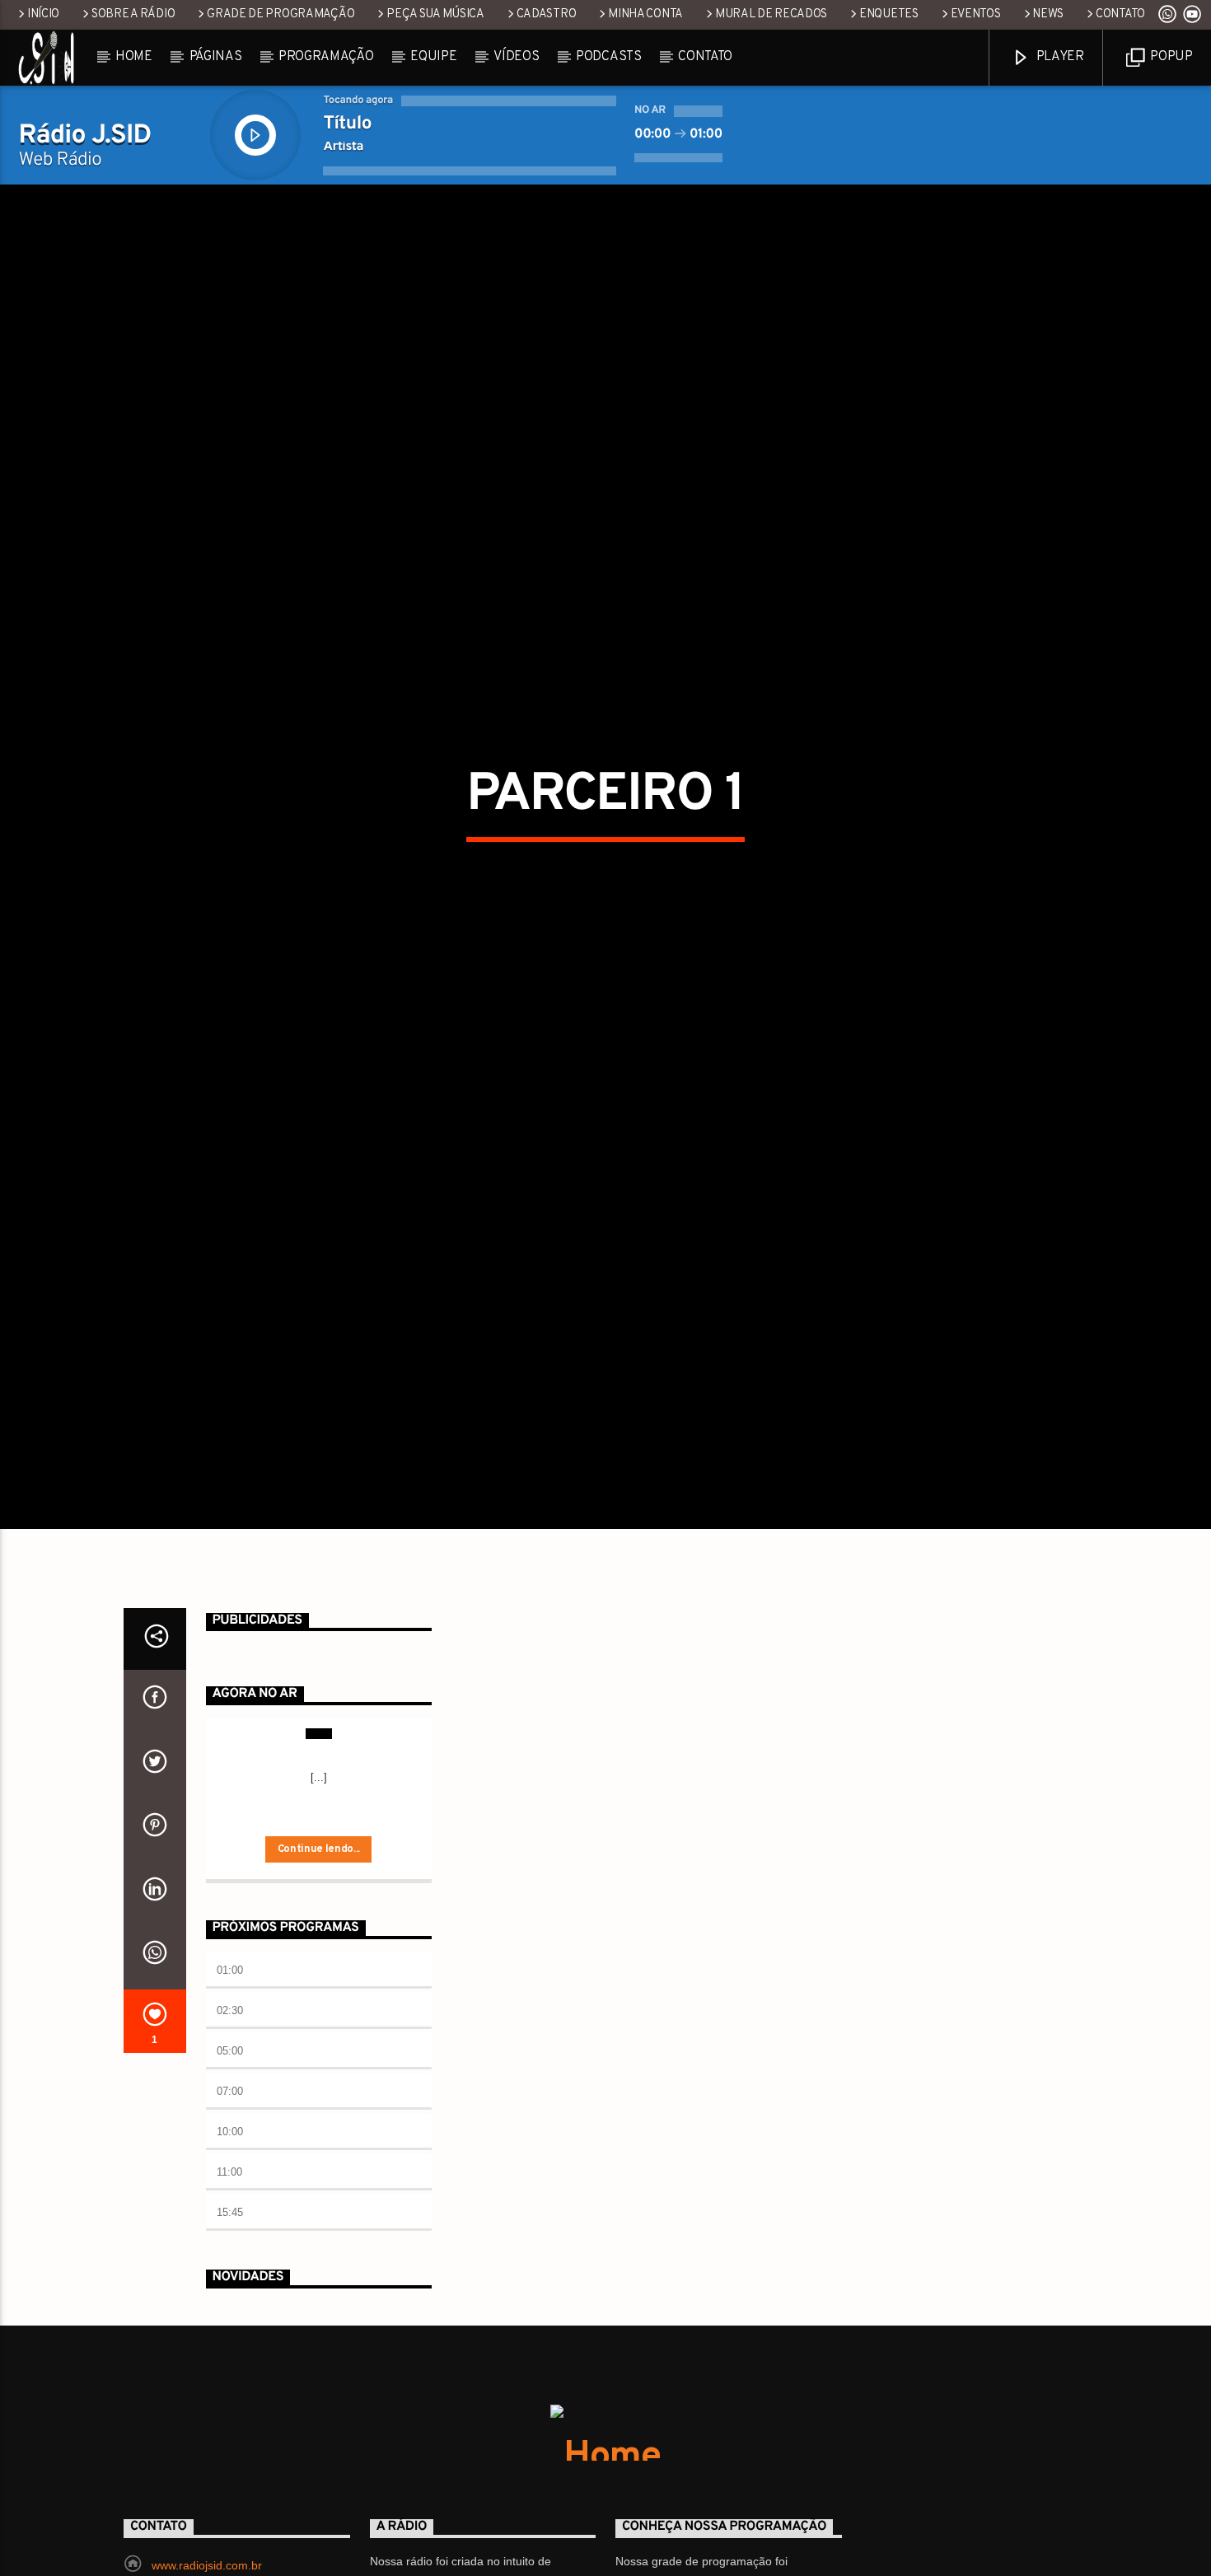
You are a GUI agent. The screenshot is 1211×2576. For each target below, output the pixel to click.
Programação (326, 57)
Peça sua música (435, 14)
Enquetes (889, 14)
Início (43, 14)
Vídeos (516, 57)
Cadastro (547, 14)
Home (134, 57)
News (1048, 14)
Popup (1170, 57)
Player (1059, 57)
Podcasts (608, 57)
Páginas (216, 57)
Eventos (976, 14)
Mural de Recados (771, 14)
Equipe (433, 57)
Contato (1120, 14)
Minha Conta (645, 14)
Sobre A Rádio (133, 14)
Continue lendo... (319, 1962)
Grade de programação (281, 14)
